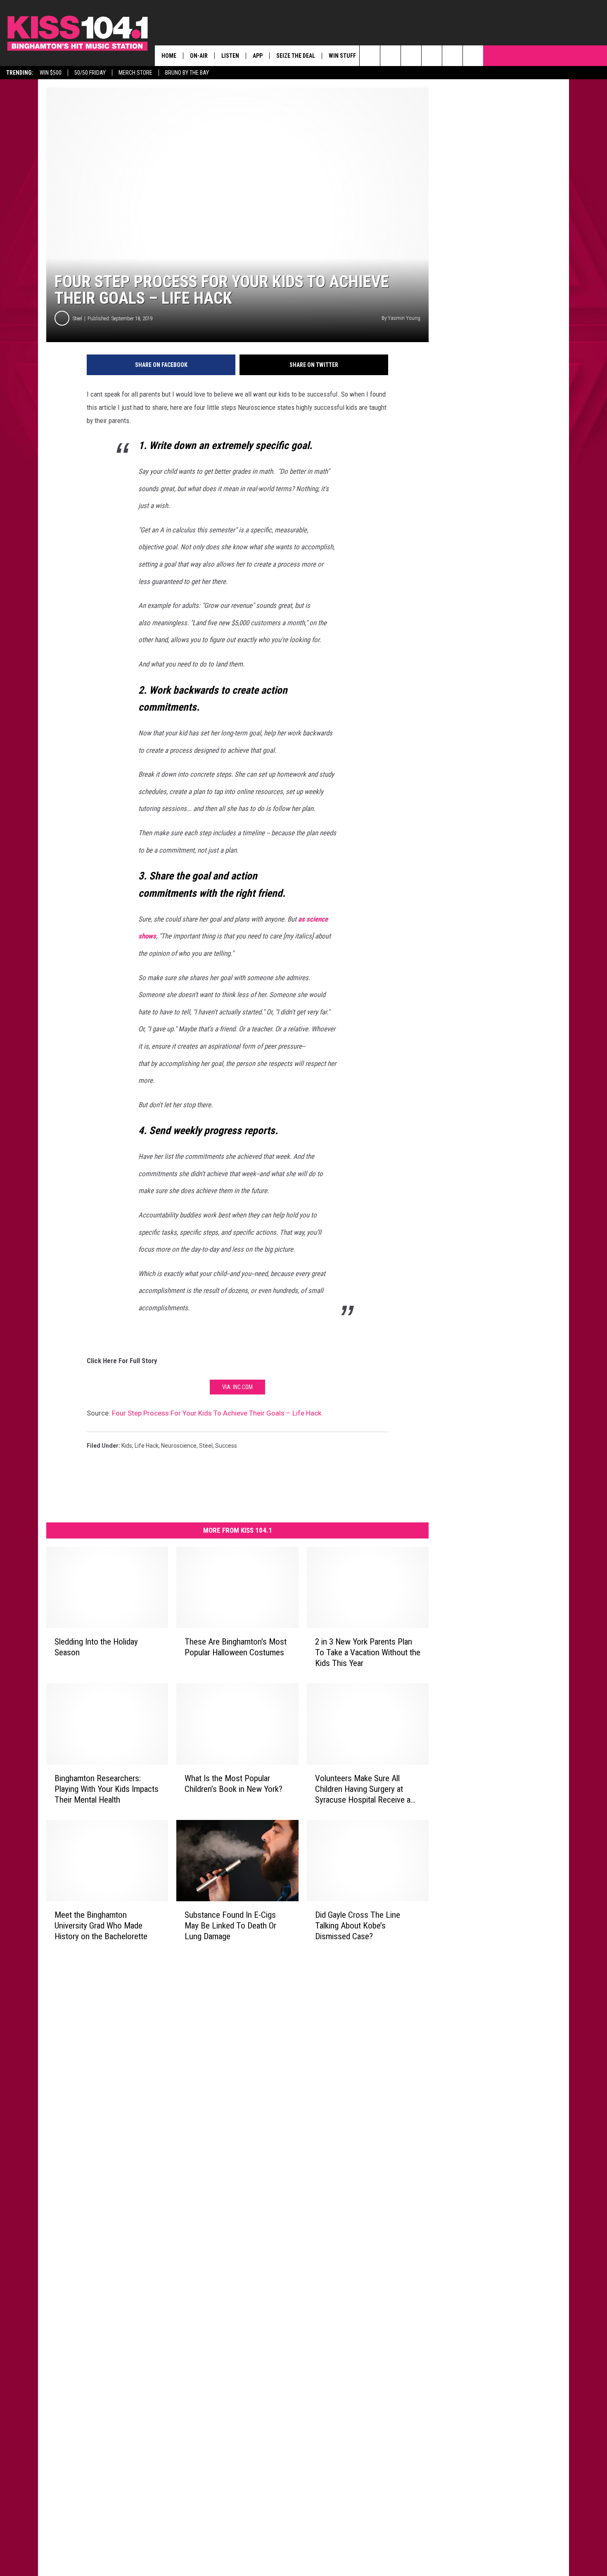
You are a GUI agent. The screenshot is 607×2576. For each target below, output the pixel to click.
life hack (147, 1446)
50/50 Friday (90, 73)
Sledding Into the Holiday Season (96, 1647)
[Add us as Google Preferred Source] (390, 56)
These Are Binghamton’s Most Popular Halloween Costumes (236, 1647)
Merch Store (135, 73)
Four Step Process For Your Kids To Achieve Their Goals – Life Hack (217, 1413)
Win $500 (51, 73)
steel (206, 1446)
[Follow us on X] (452, 56)
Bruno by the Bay (187, 73)
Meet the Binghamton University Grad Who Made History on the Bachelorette (101, 1925)
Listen (230, 56)
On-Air (199, 56)
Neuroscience (179, 1446)
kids (127, 1446)
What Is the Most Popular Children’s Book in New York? (234, 1783)
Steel (77, 318)
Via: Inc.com (237, 1387)
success (226, 1446)
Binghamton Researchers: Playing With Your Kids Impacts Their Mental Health (107, 1789)
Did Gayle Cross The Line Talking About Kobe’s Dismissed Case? (358, 1925)
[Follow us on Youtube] (473, 56)
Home (169, 56)
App (258, 56)
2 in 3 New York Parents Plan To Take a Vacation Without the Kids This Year (368, 1652)
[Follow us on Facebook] (411, 56)
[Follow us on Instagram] (432, 56)
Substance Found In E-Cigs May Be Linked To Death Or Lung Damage (230, 1925)
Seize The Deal (296, 56)
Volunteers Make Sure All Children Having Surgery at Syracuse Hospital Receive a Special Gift (363, 1789)
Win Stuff (342, 56)
